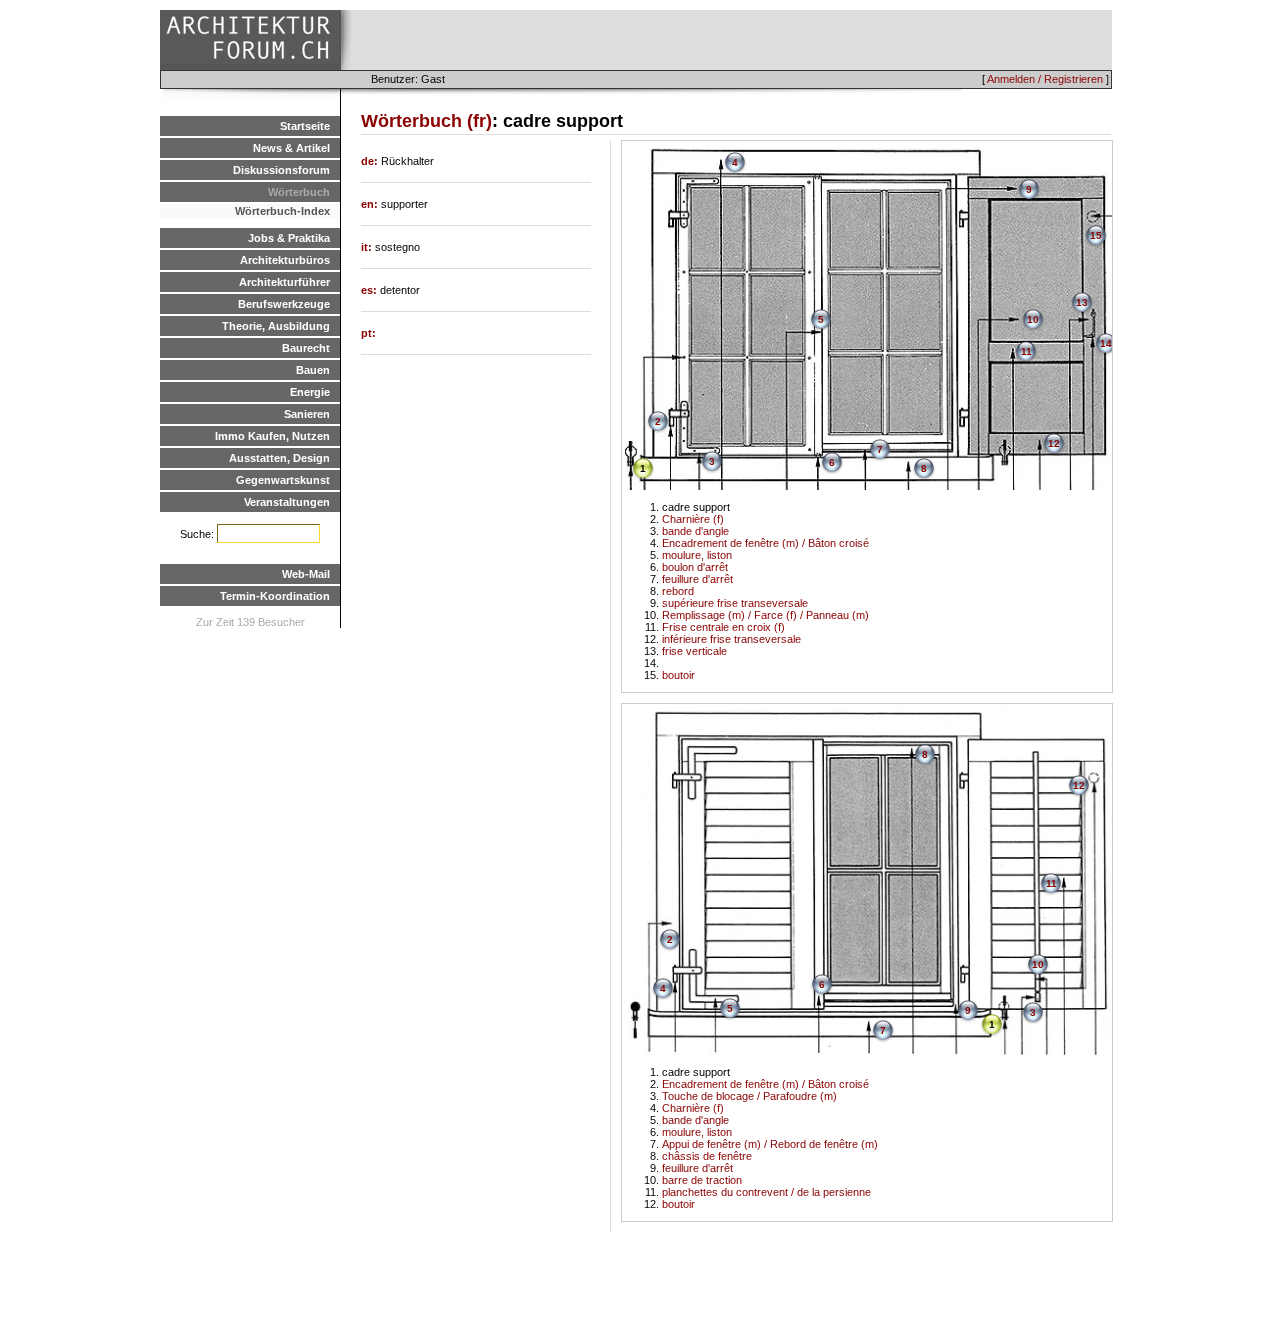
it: (368, 247)
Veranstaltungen (287, 502)
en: (371, 204)
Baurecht (306, 348)
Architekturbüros (285, 260)
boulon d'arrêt (695, 567)
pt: (368, 333)
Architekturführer (284, 282)
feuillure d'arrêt (697, 579)
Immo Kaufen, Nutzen (272, 436)
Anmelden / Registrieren (1045, 79)
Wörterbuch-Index (282, 211)
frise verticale (694, 651)
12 (1054, 443)
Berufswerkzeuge (284, 304)
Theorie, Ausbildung (276, 326)
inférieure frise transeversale (731, 639)
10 (1033, 319)
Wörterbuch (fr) (426, 121)
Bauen (313, 370)
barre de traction (702, 1180)
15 (1096, 235)
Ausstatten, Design (279, 458)
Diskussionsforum (281, 170)
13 (1082, 302)
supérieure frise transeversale (735, 603)
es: (370, 290)
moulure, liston (697, 555)
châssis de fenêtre (707, 1156)
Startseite (305, 126)
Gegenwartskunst (283, 480)
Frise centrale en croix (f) (723, 627)
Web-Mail (306, 574)
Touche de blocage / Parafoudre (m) (749, 1096)
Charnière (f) (693, 519)
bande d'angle (695, 531)
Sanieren (307, 414)
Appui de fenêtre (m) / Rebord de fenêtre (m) (770, 1144)
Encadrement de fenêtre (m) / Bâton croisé (765, 543)
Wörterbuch (299, 192)
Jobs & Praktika (289, 238)
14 (1106, 343)
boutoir (678, 675)
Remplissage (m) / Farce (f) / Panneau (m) (765, 615)
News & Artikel (291, 148)
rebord (678, 591)
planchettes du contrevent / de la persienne (766, 1192)
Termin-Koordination (275, 596)
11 (1026, 351)
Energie (310, 392)
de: (371, 161)
